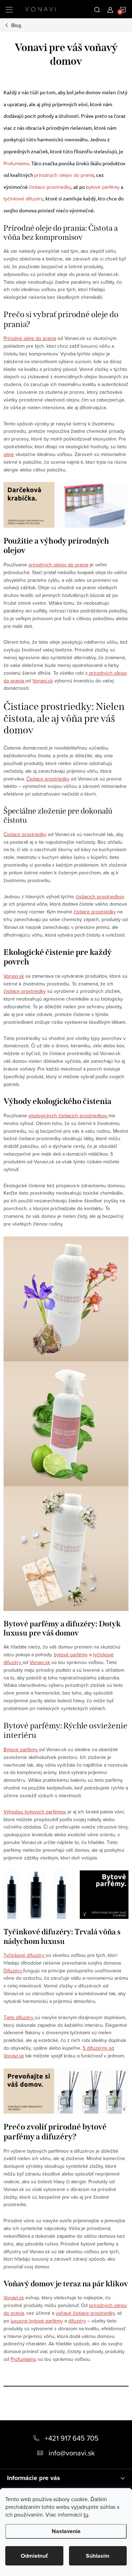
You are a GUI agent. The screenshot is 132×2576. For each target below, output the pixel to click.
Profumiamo (16, 163)
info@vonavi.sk (72, 2453)
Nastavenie (66, 2531)
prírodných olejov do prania (64, 175)
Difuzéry (13, 1971)
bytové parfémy (103, 187)
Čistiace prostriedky (48, 779)
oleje (9, 454)
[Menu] (9, 9)
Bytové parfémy (21, 1749)
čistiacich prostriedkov (100, 897)
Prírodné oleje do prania (30, 338)
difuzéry (77, 2321)
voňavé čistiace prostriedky (85, 2313)
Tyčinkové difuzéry (25, 1955)
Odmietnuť (34, 2556)
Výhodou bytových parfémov (35, 1812)
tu (86, 2514)
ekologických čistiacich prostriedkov (68, 1116)
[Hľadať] (97, 9)
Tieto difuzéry (19, 2017)
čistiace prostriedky (50, 187)
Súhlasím (98, 2556)
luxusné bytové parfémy (37, 2321)
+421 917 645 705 (72, 2438)
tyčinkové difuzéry (23, 199)
